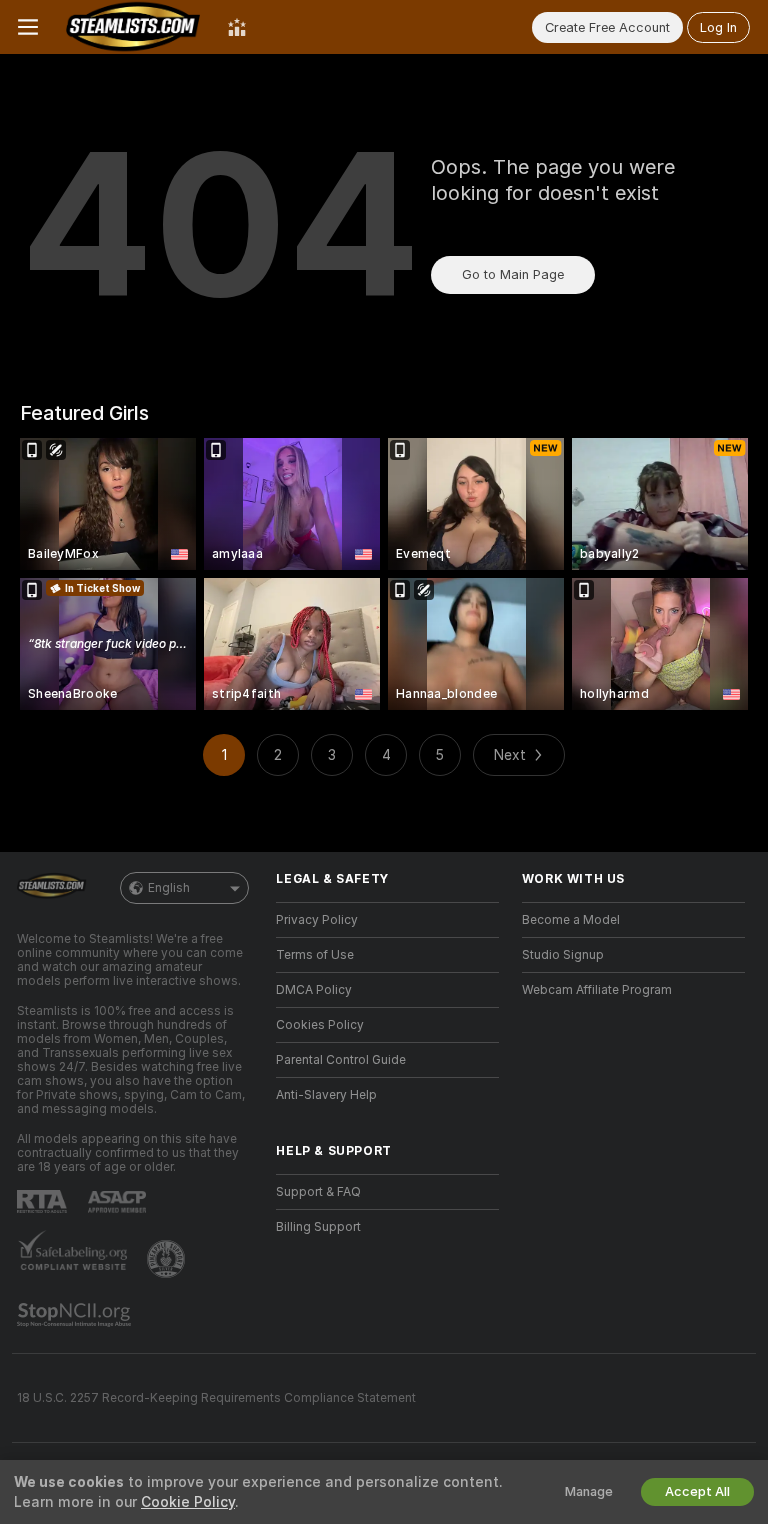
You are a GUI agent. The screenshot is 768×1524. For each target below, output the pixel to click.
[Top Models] (237, 27)
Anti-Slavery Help (326, 1095)
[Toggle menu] (28, 27)
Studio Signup (563, 955)
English (169, 888)
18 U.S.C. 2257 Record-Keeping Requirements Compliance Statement (216, 1398)
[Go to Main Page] (133, 27)
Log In (718, 27)
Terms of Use (315, 955)
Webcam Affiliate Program (597, 990)
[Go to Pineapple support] (168, 1259)
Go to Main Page (513, 274)
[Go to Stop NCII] (76, 1315)
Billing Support (318, 1227)
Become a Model (571, 920)
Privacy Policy (317, 920)
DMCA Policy (314, 990)
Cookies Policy (320, 1025)
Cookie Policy (188, 1502)
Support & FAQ (318, 1192)
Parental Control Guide (341, 1060)
